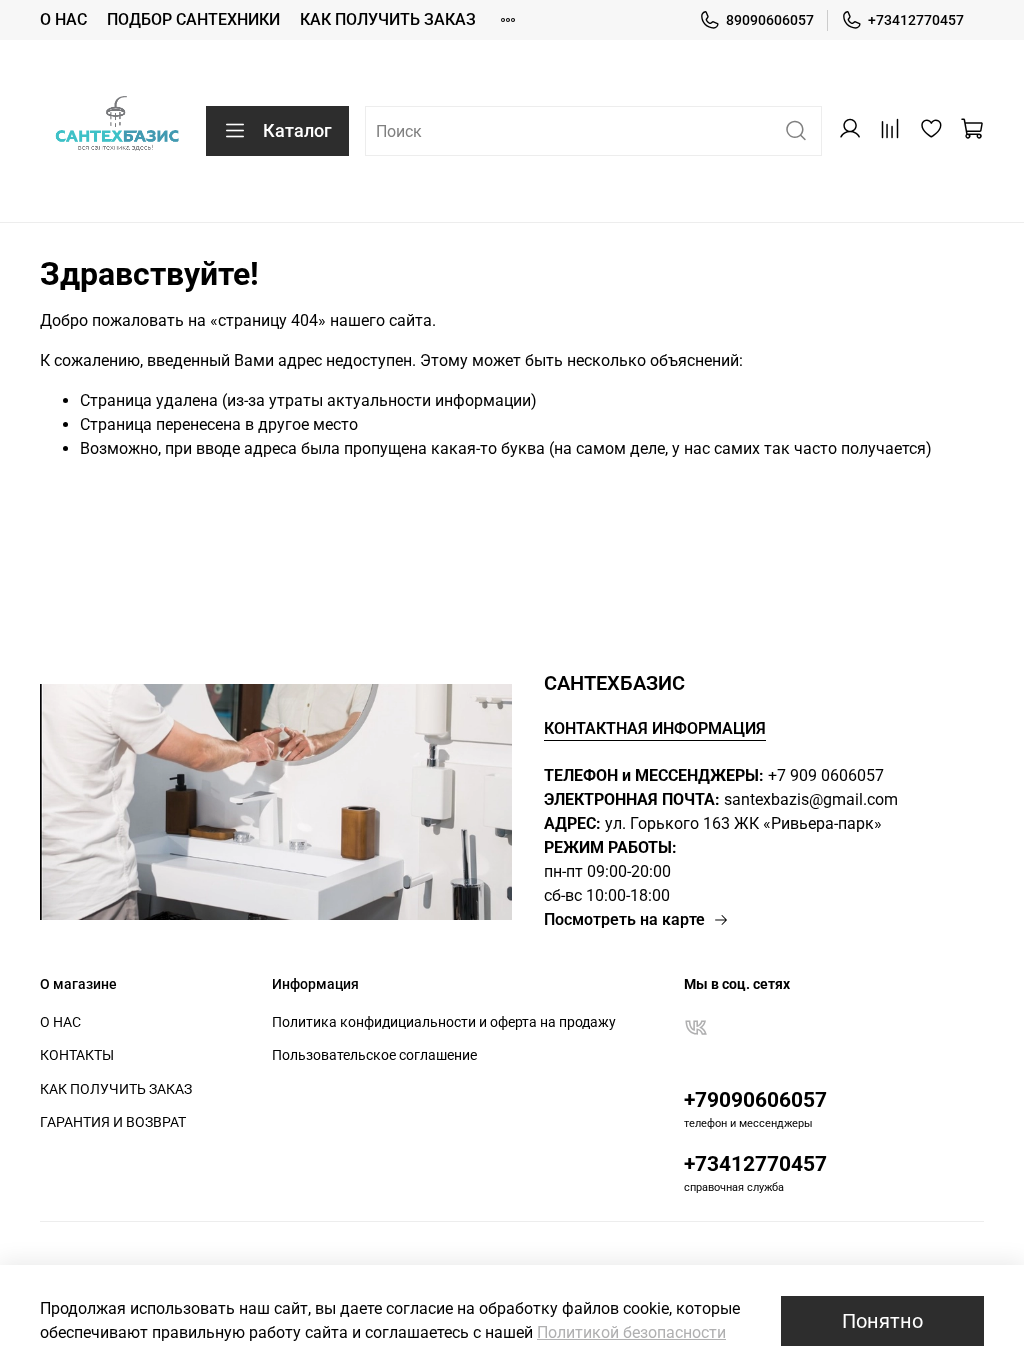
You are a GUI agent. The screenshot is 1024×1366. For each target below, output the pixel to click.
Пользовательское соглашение (374, 1055)
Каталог (297, 130)
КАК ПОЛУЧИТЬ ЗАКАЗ (388, 19)
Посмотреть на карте (624, 919)
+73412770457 (916, 20)
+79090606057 (755, 1100)
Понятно (882, 1321)
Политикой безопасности (631, 1332)
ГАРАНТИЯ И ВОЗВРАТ (113, 1122)
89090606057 (770, 20)
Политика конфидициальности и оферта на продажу (444, 1022)
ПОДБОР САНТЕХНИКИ (193, 19)
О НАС (63, 19)
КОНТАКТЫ (77, 1055)
